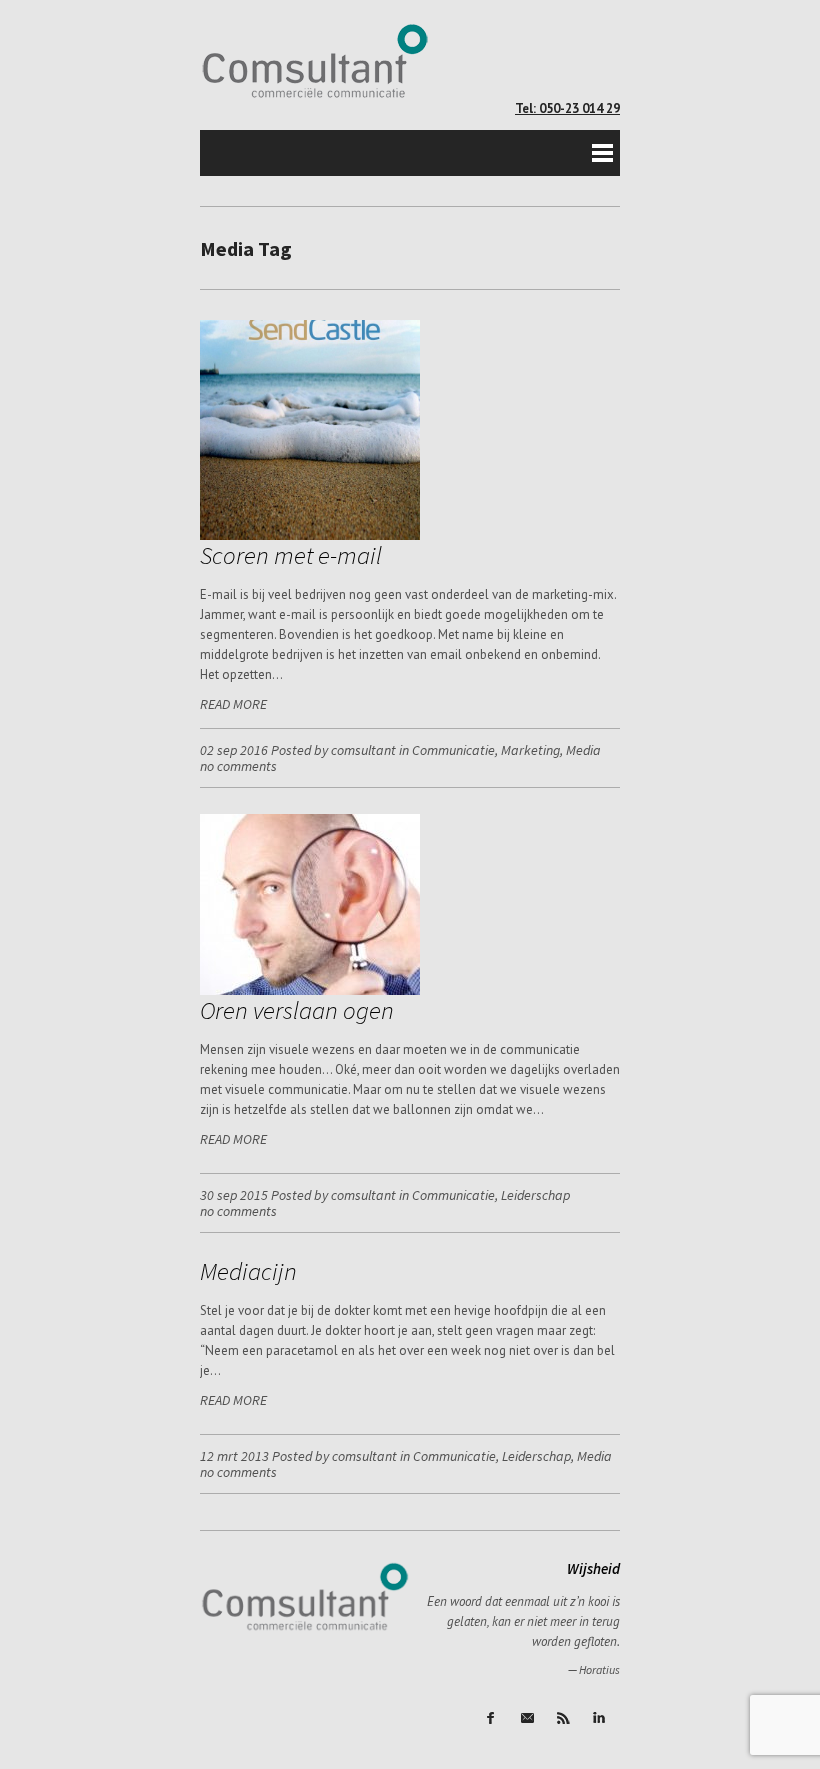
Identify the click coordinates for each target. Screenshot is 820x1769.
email (529, 1719)
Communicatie (453, 750)
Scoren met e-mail (291, 555)
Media (583, 750)
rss (565, 1719)
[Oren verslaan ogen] (310, 990)
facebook (493, 1719)
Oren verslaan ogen (297, 1010)
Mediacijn (248, 1271)
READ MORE (233, 704)
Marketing (530, 750)
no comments (238, 766)
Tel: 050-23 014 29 (567, 108)
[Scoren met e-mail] (310, 535)
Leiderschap (535, 1195)
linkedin (601, 1719)
